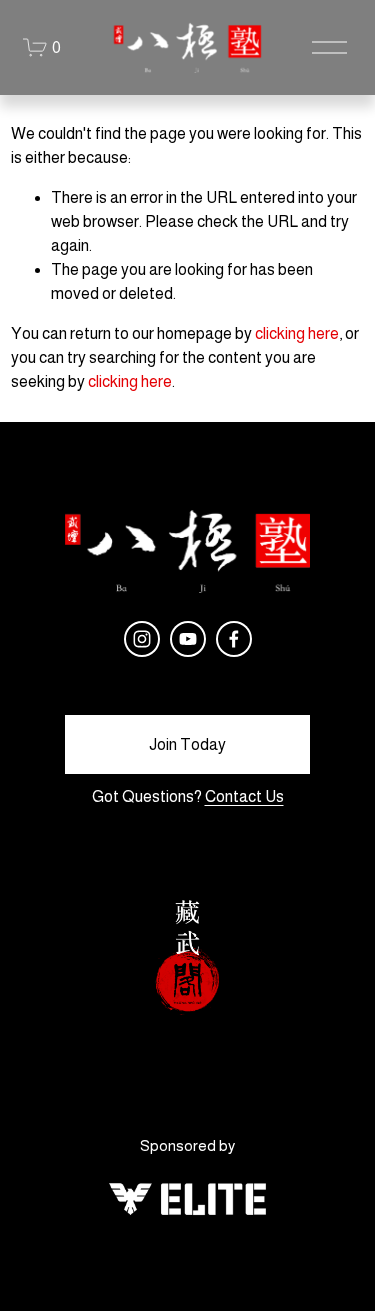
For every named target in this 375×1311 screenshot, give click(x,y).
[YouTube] (188, 639)
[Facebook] (234, 639)
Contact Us (244, 796)
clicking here (297, 333)
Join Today (187, 744)
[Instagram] (142, 639)
